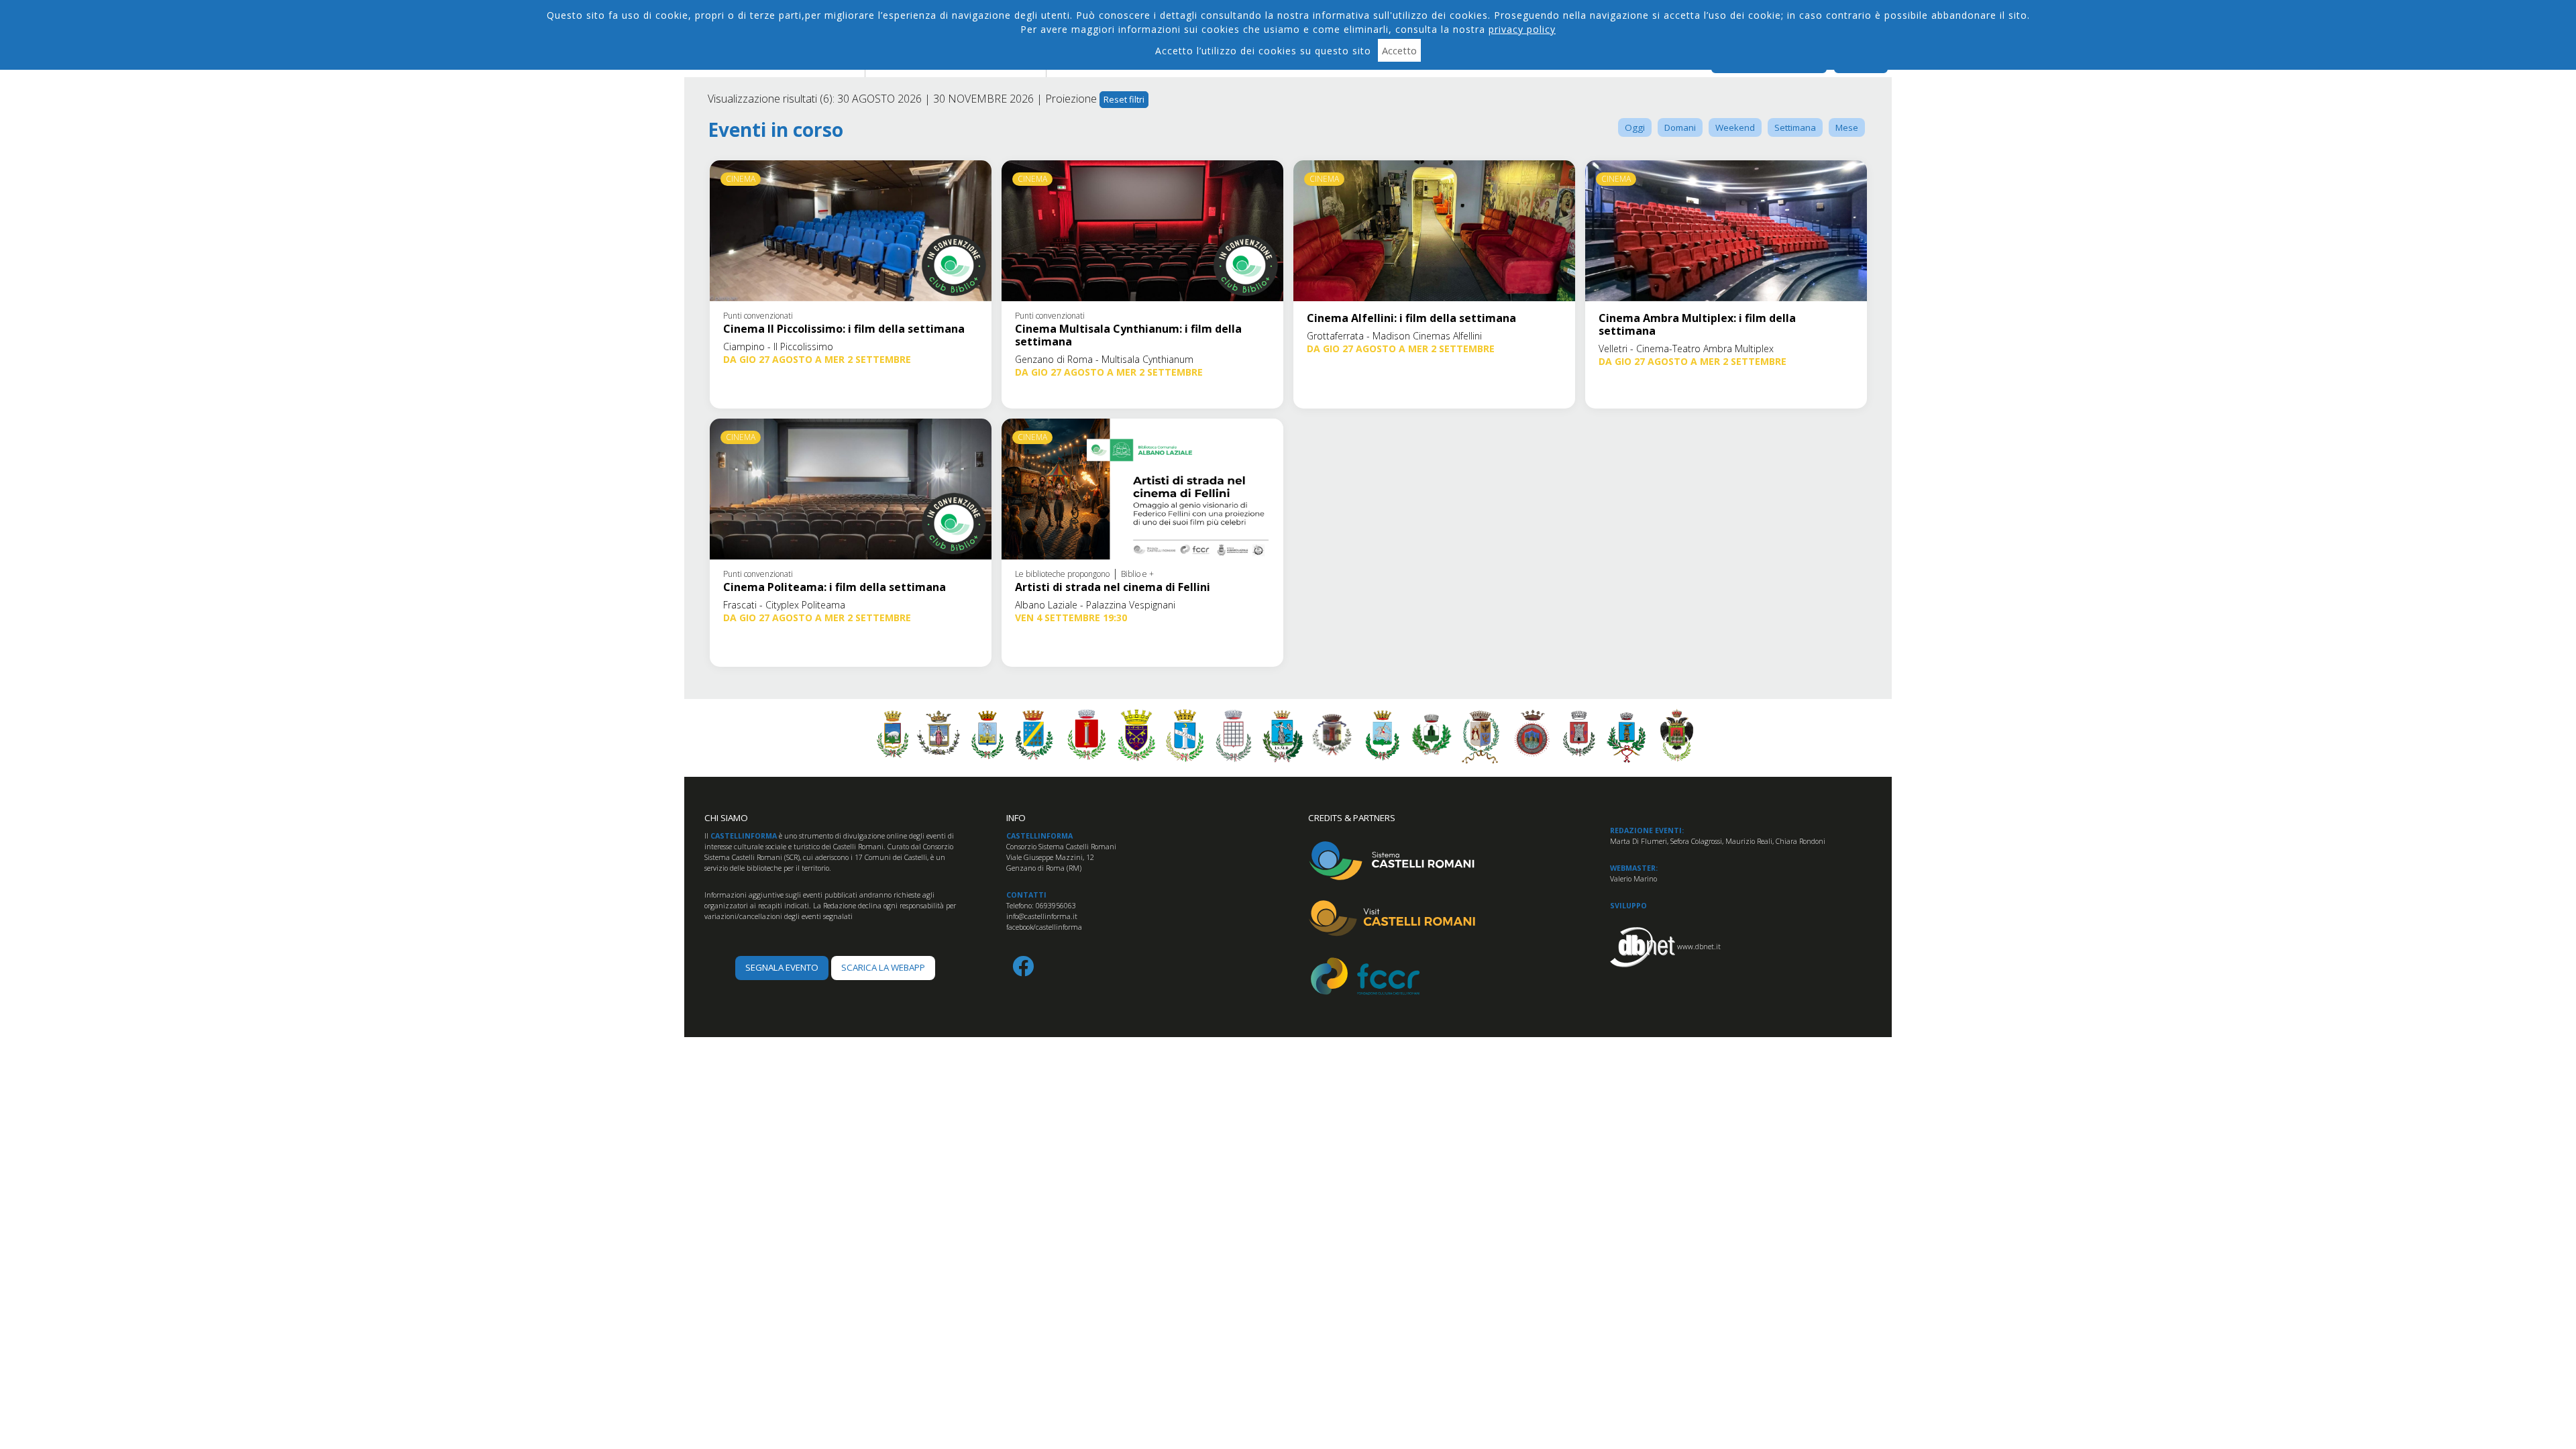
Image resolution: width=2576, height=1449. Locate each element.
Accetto (1399, 50)
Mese (1847, 127)
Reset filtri (1124, 99)
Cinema (741, 179)
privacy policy (1522, 29)
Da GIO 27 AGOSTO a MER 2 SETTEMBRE (817, 359)
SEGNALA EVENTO (782, 967)
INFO (1016, 818)
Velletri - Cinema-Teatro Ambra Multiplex (1686, 348)
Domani (1680, 127)
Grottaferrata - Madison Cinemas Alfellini (1394, 336)
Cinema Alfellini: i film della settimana (1411, 318)
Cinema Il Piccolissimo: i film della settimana (844, 329)
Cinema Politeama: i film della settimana (835, 587)
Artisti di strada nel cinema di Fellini (1113, 587)
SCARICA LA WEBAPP (883, 967)
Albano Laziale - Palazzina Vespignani (1095, 605)
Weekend (1735, 127)
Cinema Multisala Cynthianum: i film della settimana (1128, 335)
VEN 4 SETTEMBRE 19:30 (1071, 618)
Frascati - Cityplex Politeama (784, 605)
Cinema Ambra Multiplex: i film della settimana (1697, 324)
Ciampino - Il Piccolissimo (778, 346)
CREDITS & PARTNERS (1352, 818)
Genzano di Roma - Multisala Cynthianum (1104, 359)
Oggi (1635, 127)
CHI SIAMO (726, 818)
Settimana (1795, 127)
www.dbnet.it (1699, 947)
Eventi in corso (775, 130)
